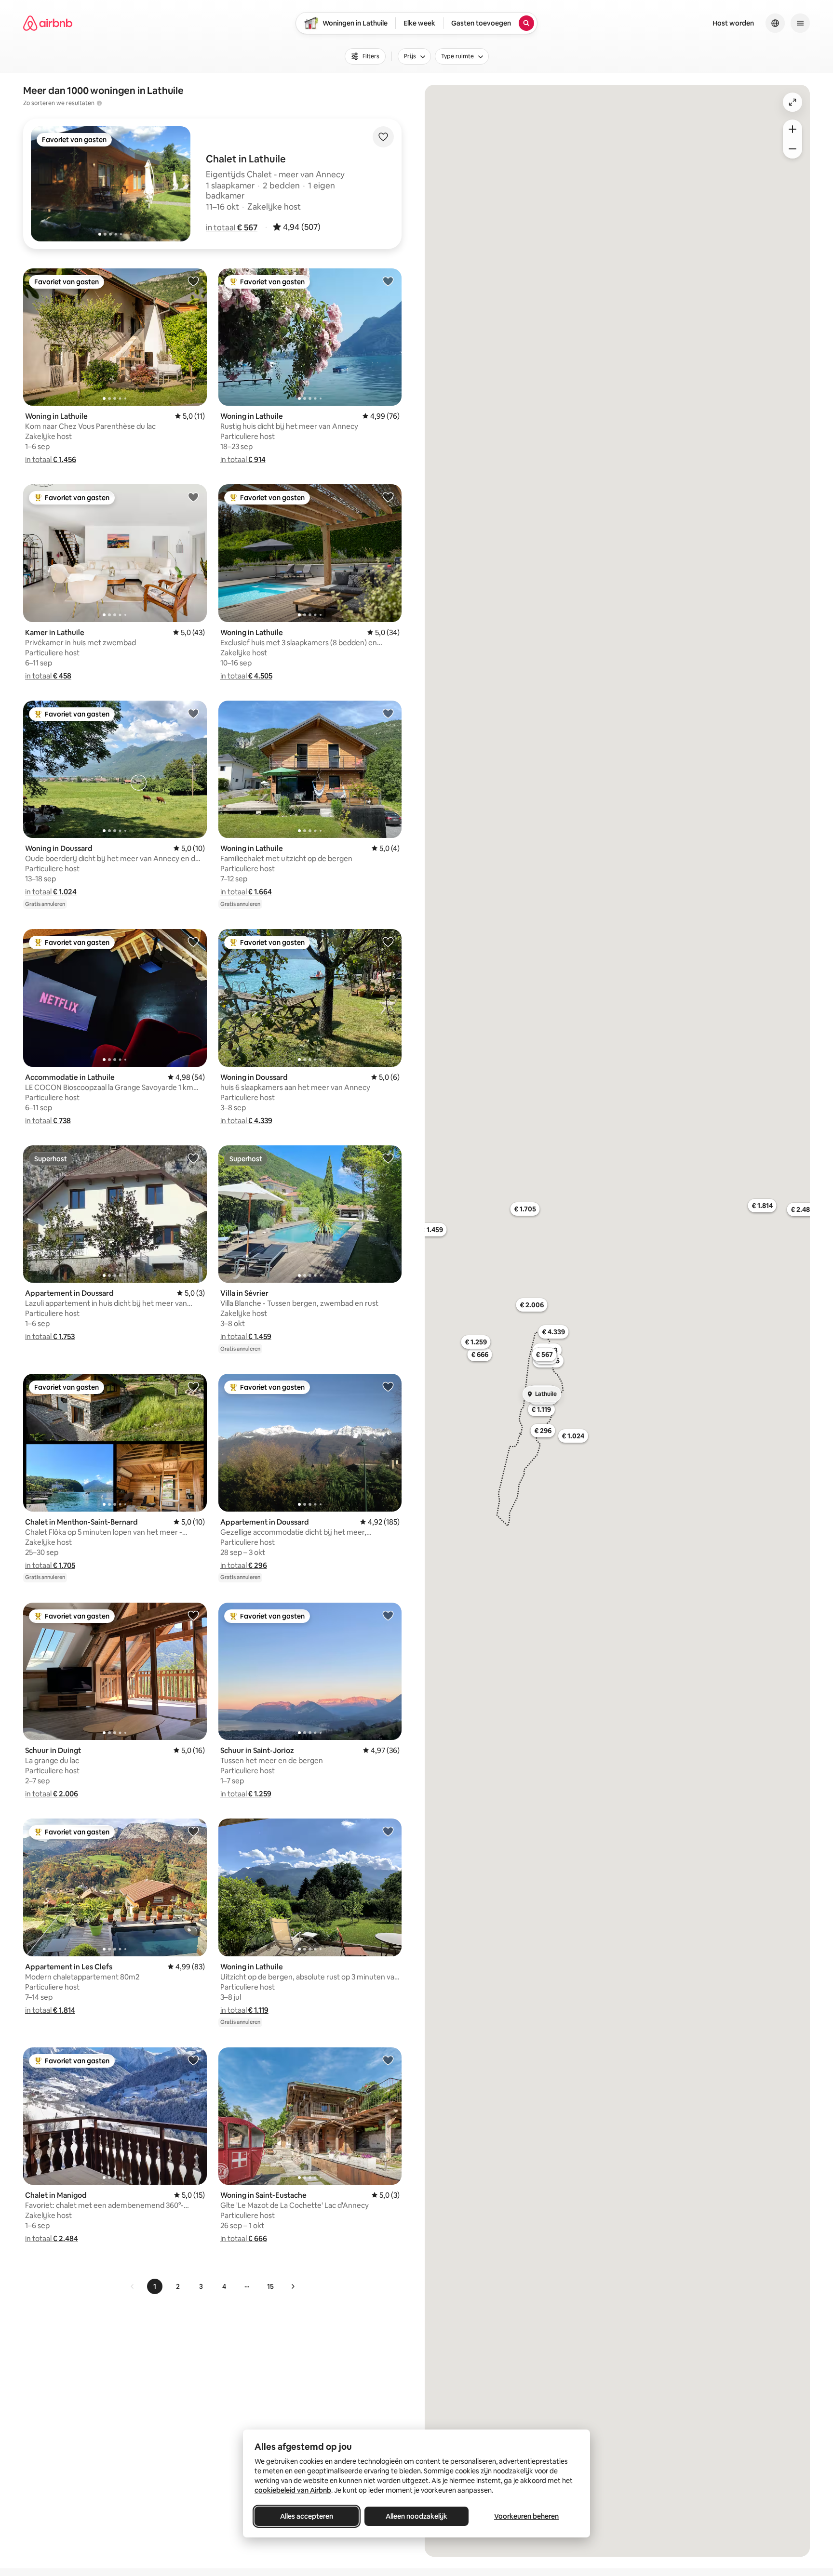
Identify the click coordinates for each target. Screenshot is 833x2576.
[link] (133, 2286)
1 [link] (155, 2286)
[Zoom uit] (793, 149)
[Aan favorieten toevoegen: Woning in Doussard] (193, 713)
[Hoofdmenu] (800, 23)
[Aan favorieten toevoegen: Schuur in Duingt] (193, 1615)
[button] (232, 227)
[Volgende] (293, 2286)
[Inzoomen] (793, 129)
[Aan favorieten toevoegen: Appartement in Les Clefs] (193, 1831)
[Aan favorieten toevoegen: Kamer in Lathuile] (193, 497)
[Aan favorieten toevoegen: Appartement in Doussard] (193, 1158)
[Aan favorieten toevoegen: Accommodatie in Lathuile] (193, 942)
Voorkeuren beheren (526, 2516)
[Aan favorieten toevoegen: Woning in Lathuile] (193, 281)
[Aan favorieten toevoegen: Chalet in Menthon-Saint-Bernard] (193, 1386)
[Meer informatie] (99, 103)
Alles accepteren (307, 2516)
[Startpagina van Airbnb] (48, 23)
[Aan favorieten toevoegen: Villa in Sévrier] (388, 1158)
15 (270, 2286)
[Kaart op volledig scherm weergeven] (793, 102)
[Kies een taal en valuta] (775, 23)
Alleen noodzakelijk (416, 2516)
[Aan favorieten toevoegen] (383, 137)
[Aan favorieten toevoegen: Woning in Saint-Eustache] (388, 2060)
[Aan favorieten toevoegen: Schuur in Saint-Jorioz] (388, 1615)
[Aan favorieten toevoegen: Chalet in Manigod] (193, 2060)
